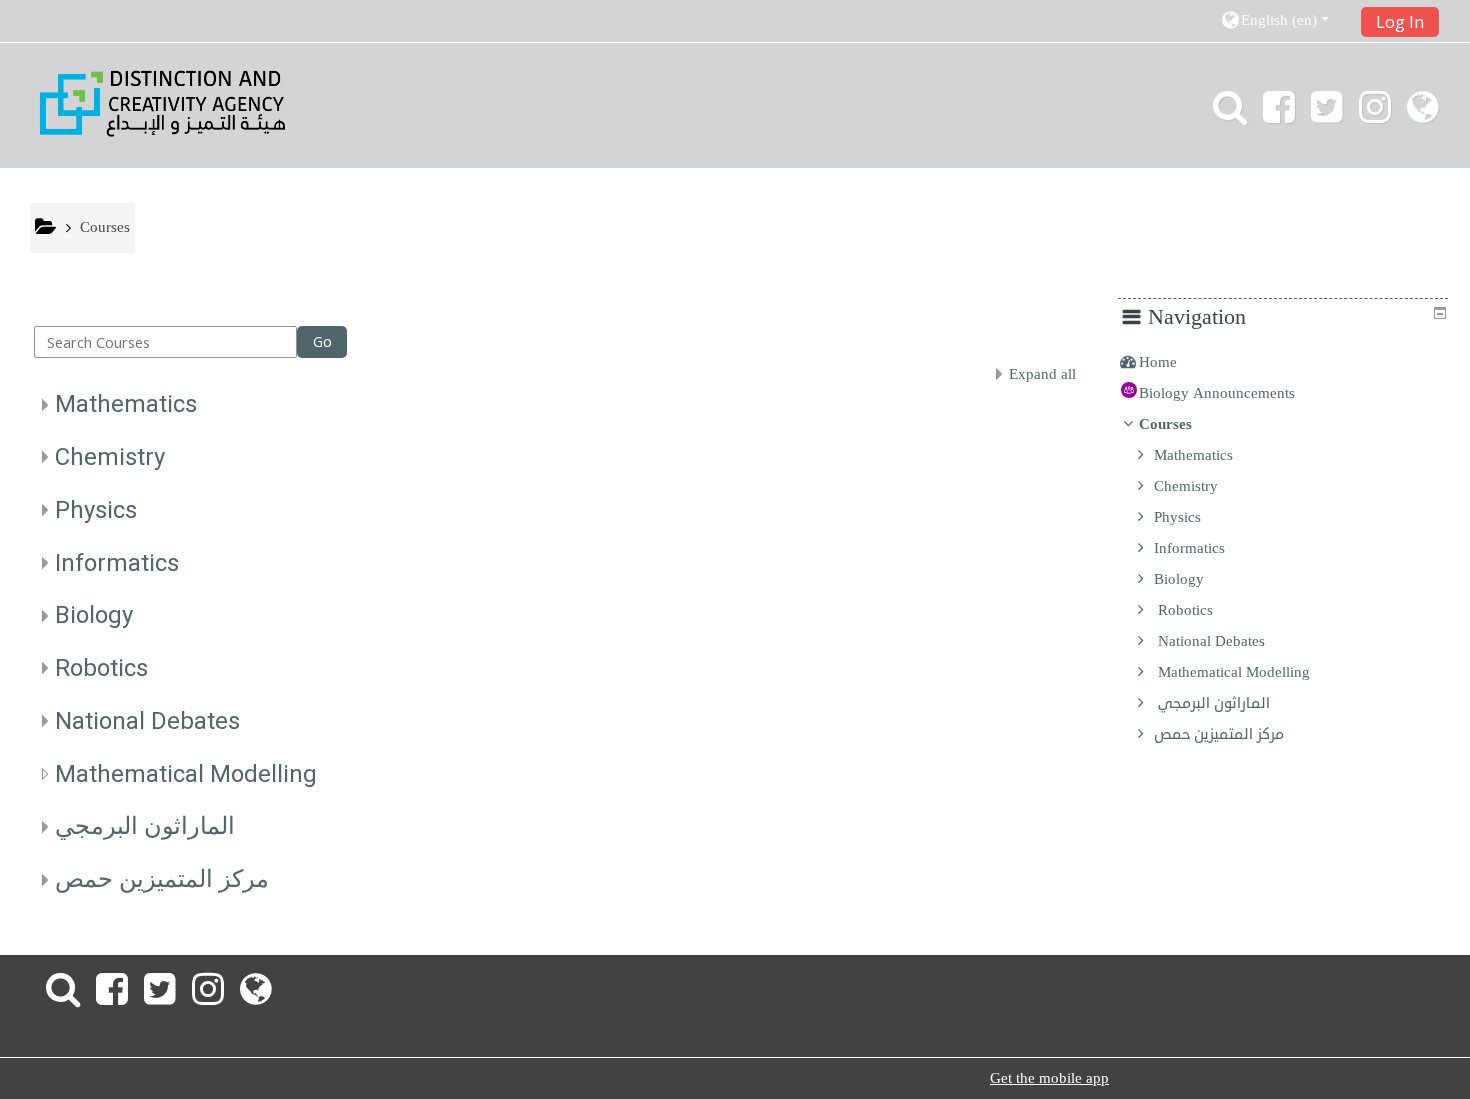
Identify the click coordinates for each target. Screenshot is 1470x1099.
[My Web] (1427, 115)
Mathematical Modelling (186, 774)
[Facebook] (1279, 115)
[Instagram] (1375, 115)
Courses (1165, 424)
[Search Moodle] (1226, 115)
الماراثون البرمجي (145, 826)
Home (1158, 362)
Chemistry (110, 457)
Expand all (1042, 374)
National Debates (147, 721)
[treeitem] (1283, 362)
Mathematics (126, 404)
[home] (162, 103)
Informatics (117, 563)
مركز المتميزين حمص (162, 879)
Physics (96, 510)
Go (322, 341)
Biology (94, 615)
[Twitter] (1327, 115)
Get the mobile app (1049, 1078)
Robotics (101, 668)
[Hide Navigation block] (1440, 313)
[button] (1283, 20)
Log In (1400, 22)
